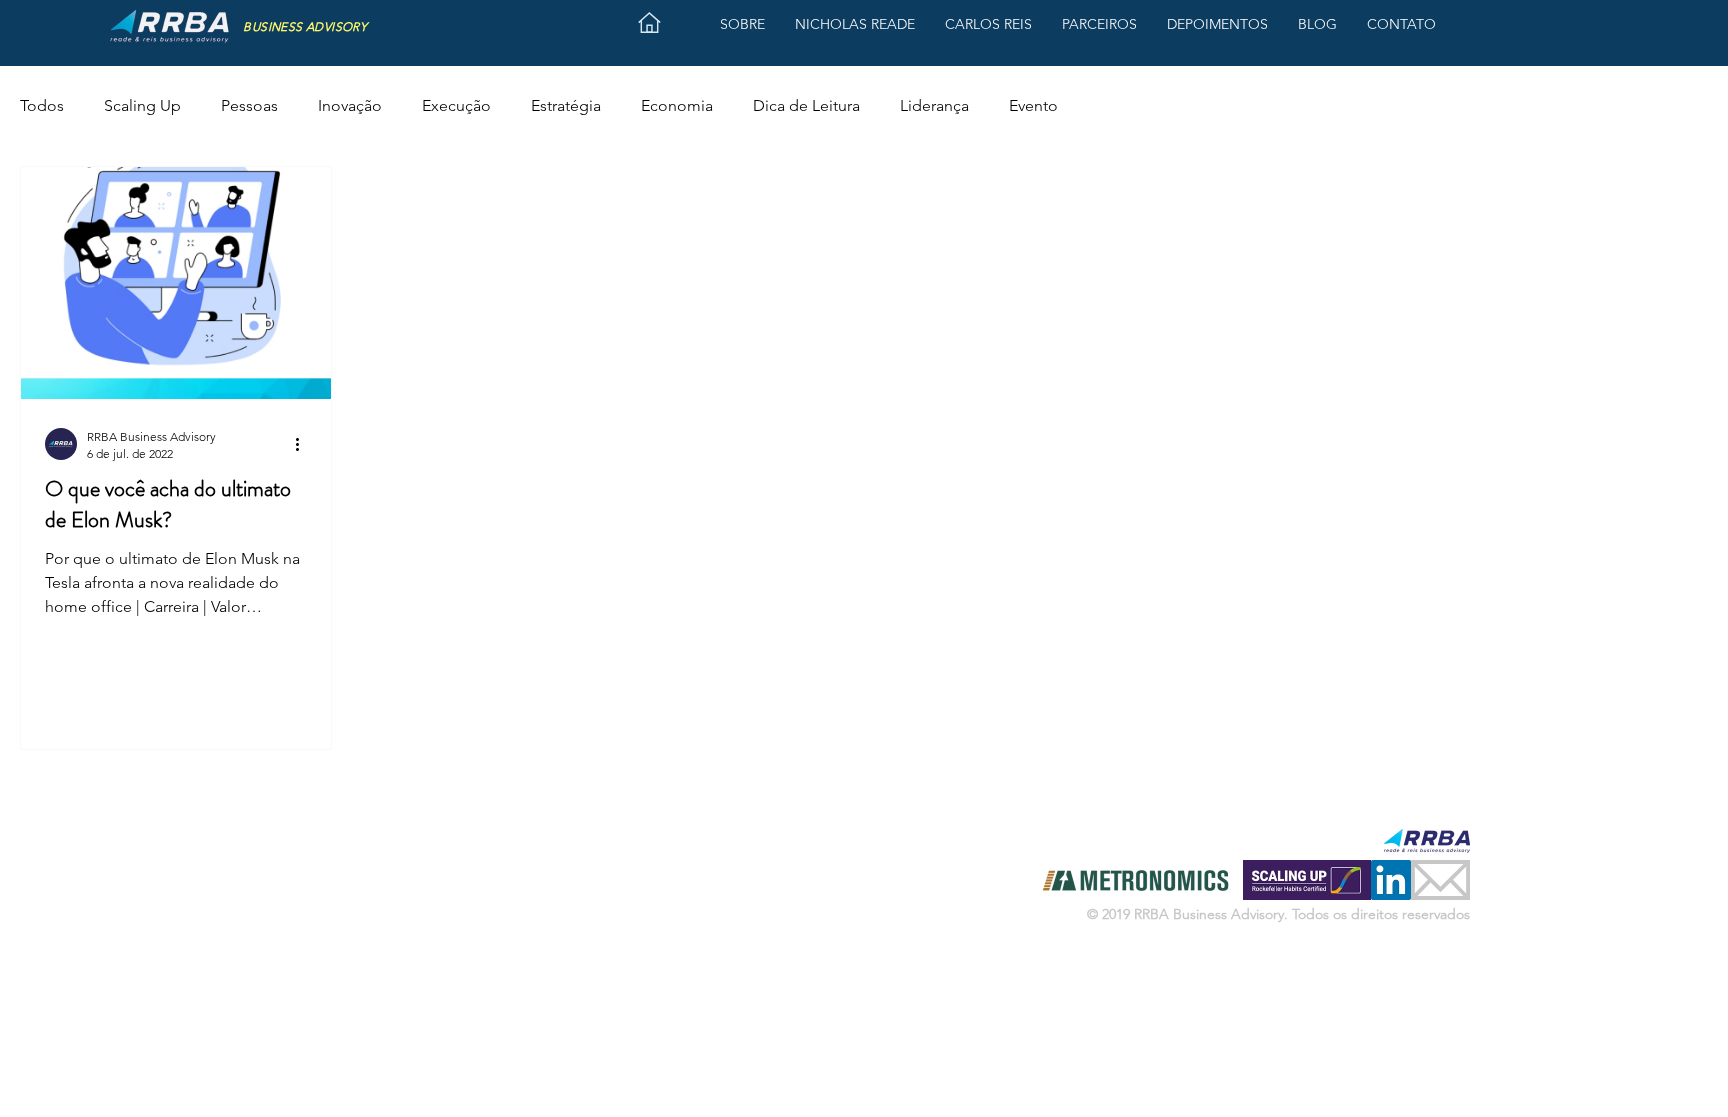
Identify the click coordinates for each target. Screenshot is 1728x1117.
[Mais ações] (304, 444)
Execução (456, 105)
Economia (677, 105)
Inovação (350, 105)
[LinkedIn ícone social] (1391, 880)
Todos (42, 105)
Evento (1033, 105)
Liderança (934, 105)
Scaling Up (142, 105)
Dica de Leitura (806, 105)
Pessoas (249, 105)
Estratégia (566, 105)
